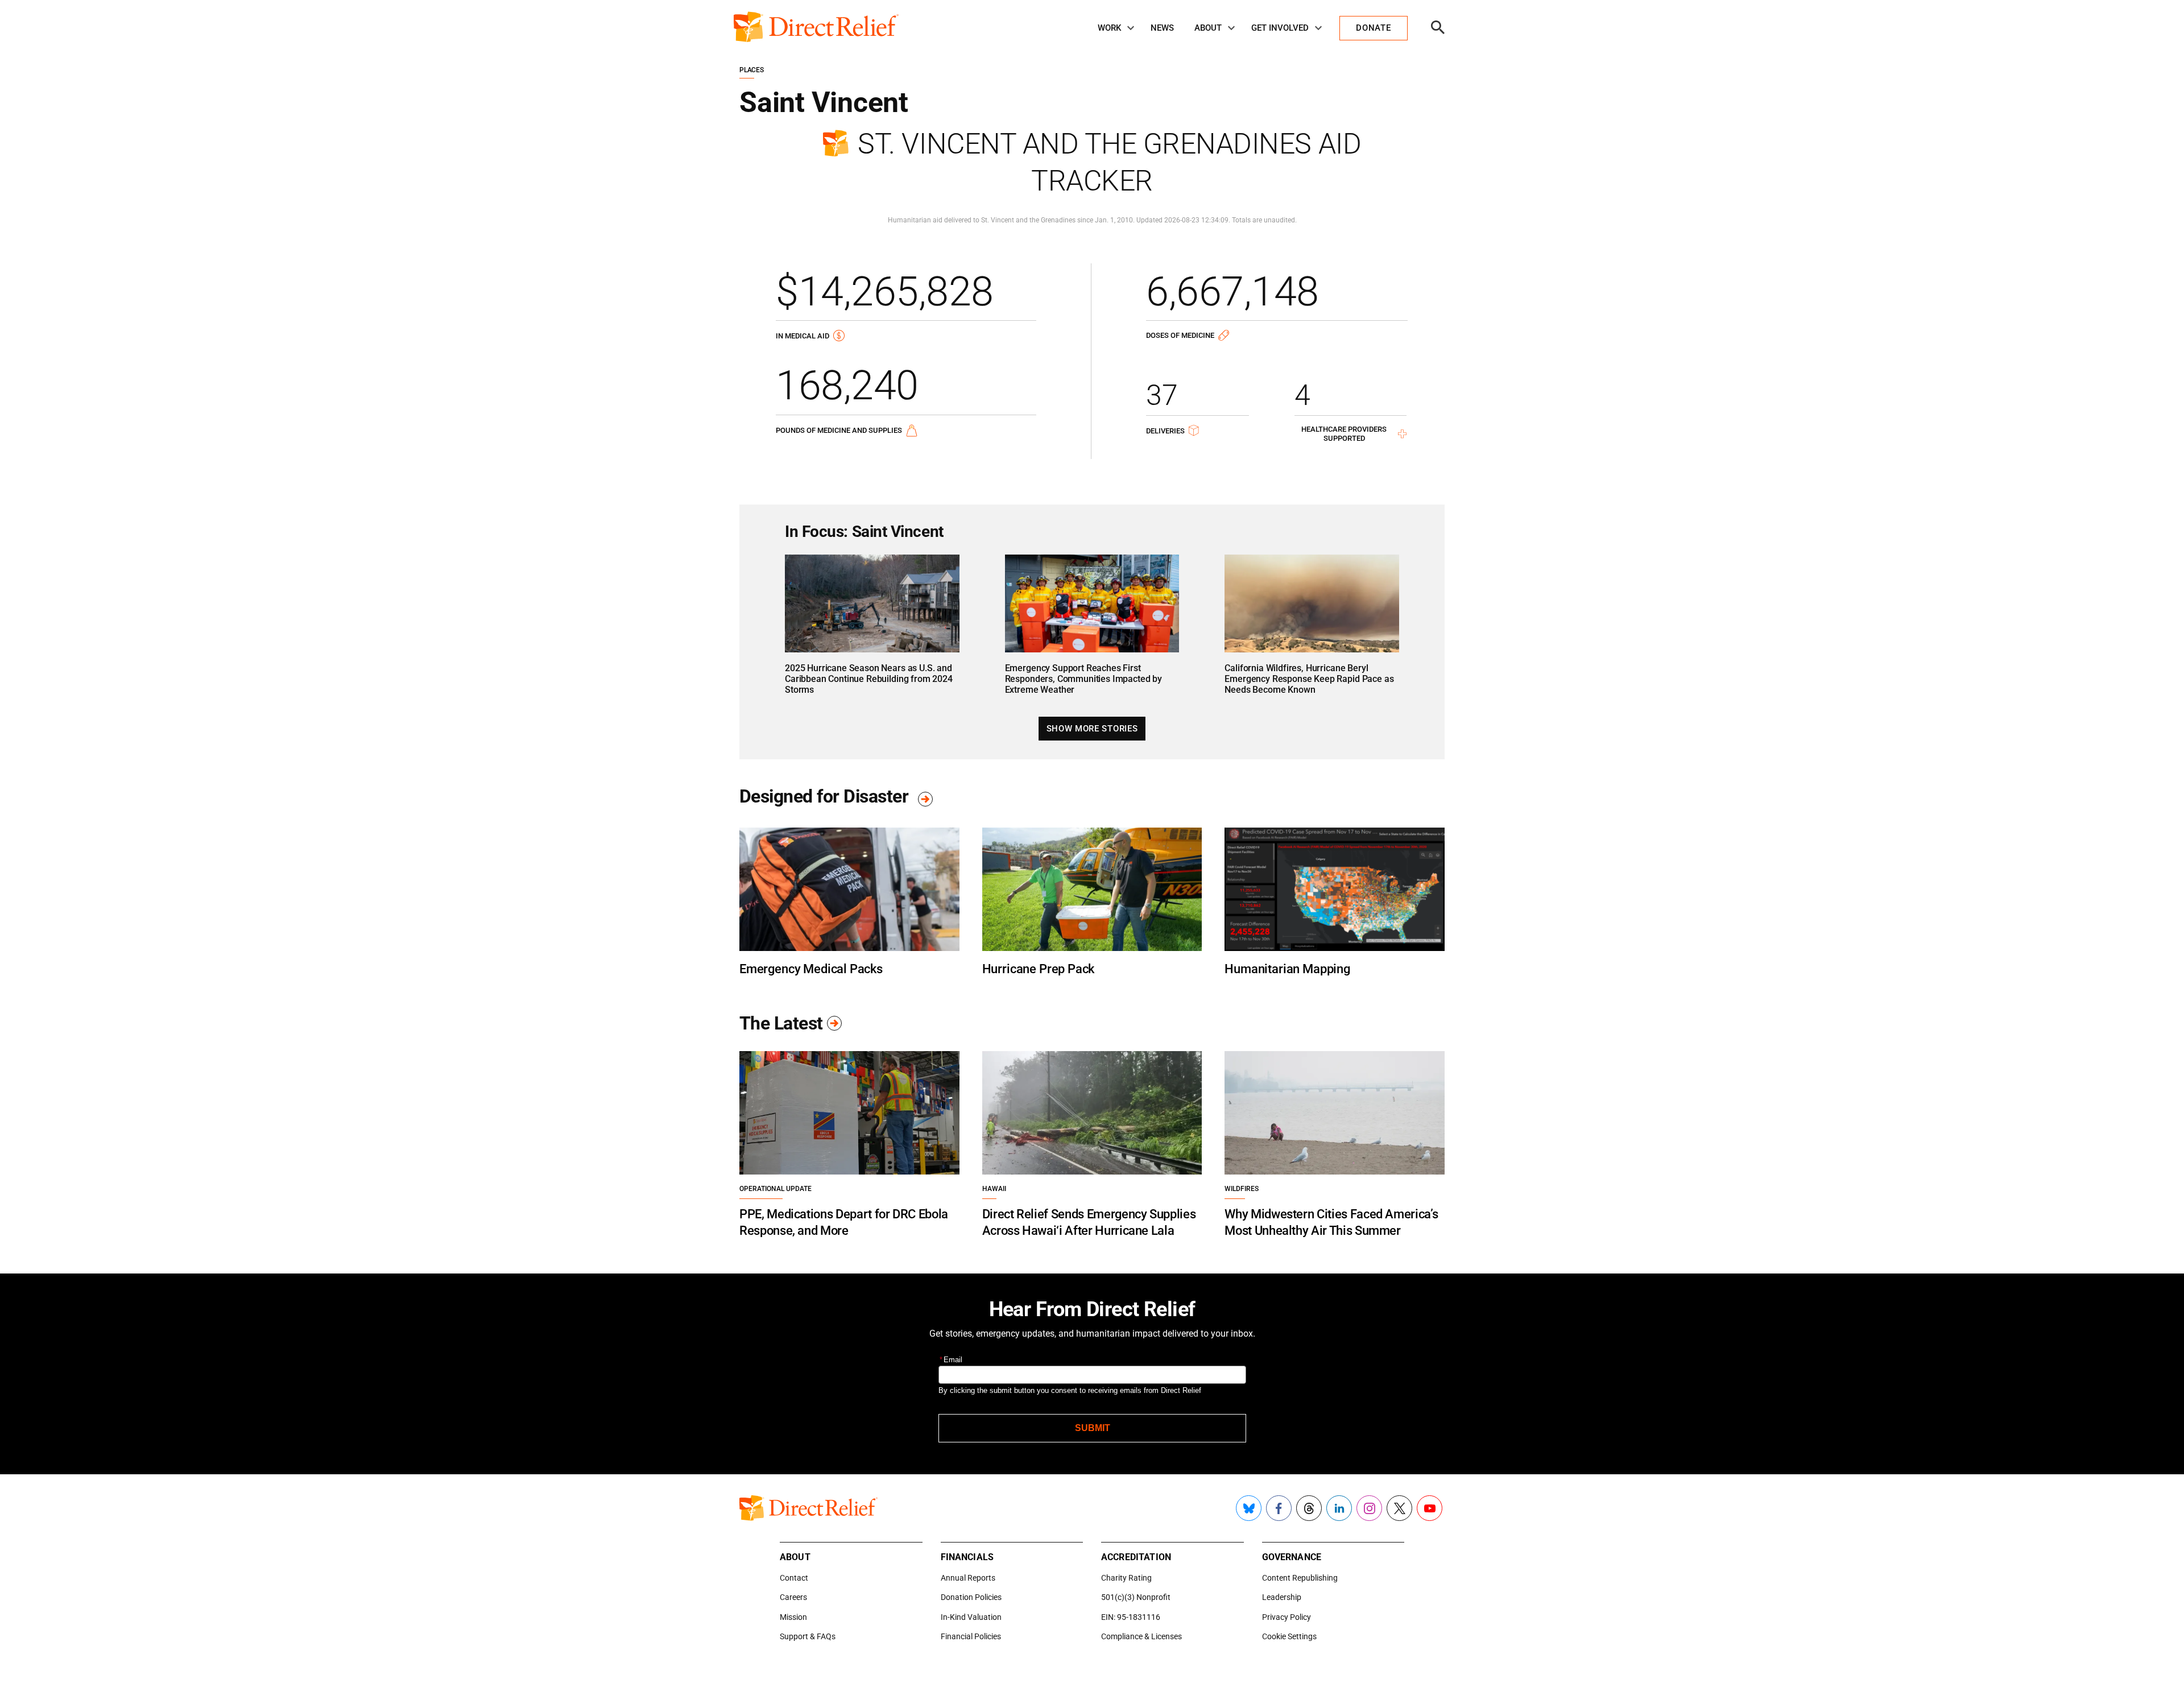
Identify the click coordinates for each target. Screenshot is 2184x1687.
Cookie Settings (1289, 1636)
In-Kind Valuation (971, 1617)
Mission (793, 1617)
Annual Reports (968, 1578)
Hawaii (994, 1189)
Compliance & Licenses (1141, 1636)
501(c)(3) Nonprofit (1136, 1597)
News (1162, 28)
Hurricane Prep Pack (1039, 969)
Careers (793, 1597)
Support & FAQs (808, 1636)
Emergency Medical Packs (811, 969)
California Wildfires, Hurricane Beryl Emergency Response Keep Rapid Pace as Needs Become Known (1309, 679)
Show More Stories (1092, 729)
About (1208, 28)
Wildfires (1242, 1189)
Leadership (1282, 1597)
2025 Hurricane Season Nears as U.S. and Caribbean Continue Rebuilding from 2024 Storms (869, 679)
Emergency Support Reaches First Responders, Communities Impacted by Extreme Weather (1083, 679)
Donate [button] (1373, 28)
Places (752, 70)
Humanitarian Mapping (1287, 969)
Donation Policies (971, 1597)
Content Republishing (1300, 1578)
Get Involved (1280, 28)
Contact (794, 1578)
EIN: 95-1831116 (1131, 1617)
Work (1109, 28)
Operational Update (775, 1189)
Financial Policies (971, 1636)
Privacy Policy (1287, 1617)
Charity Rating (1126, 1578)
